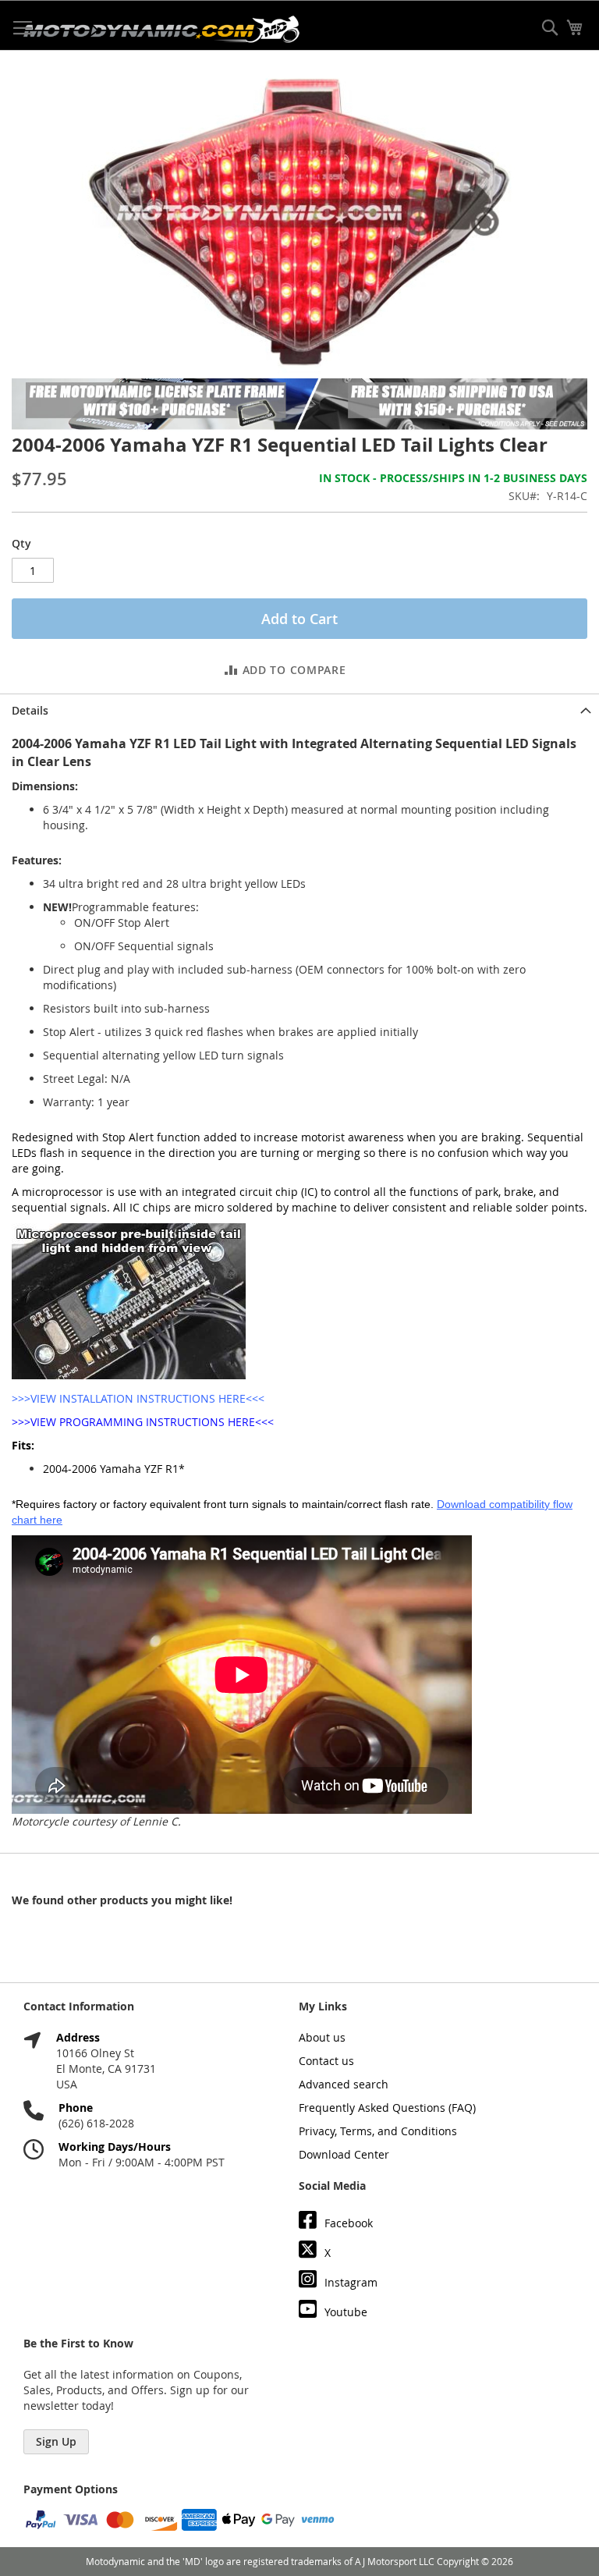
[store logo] (161, 29)
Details (30, 710)
